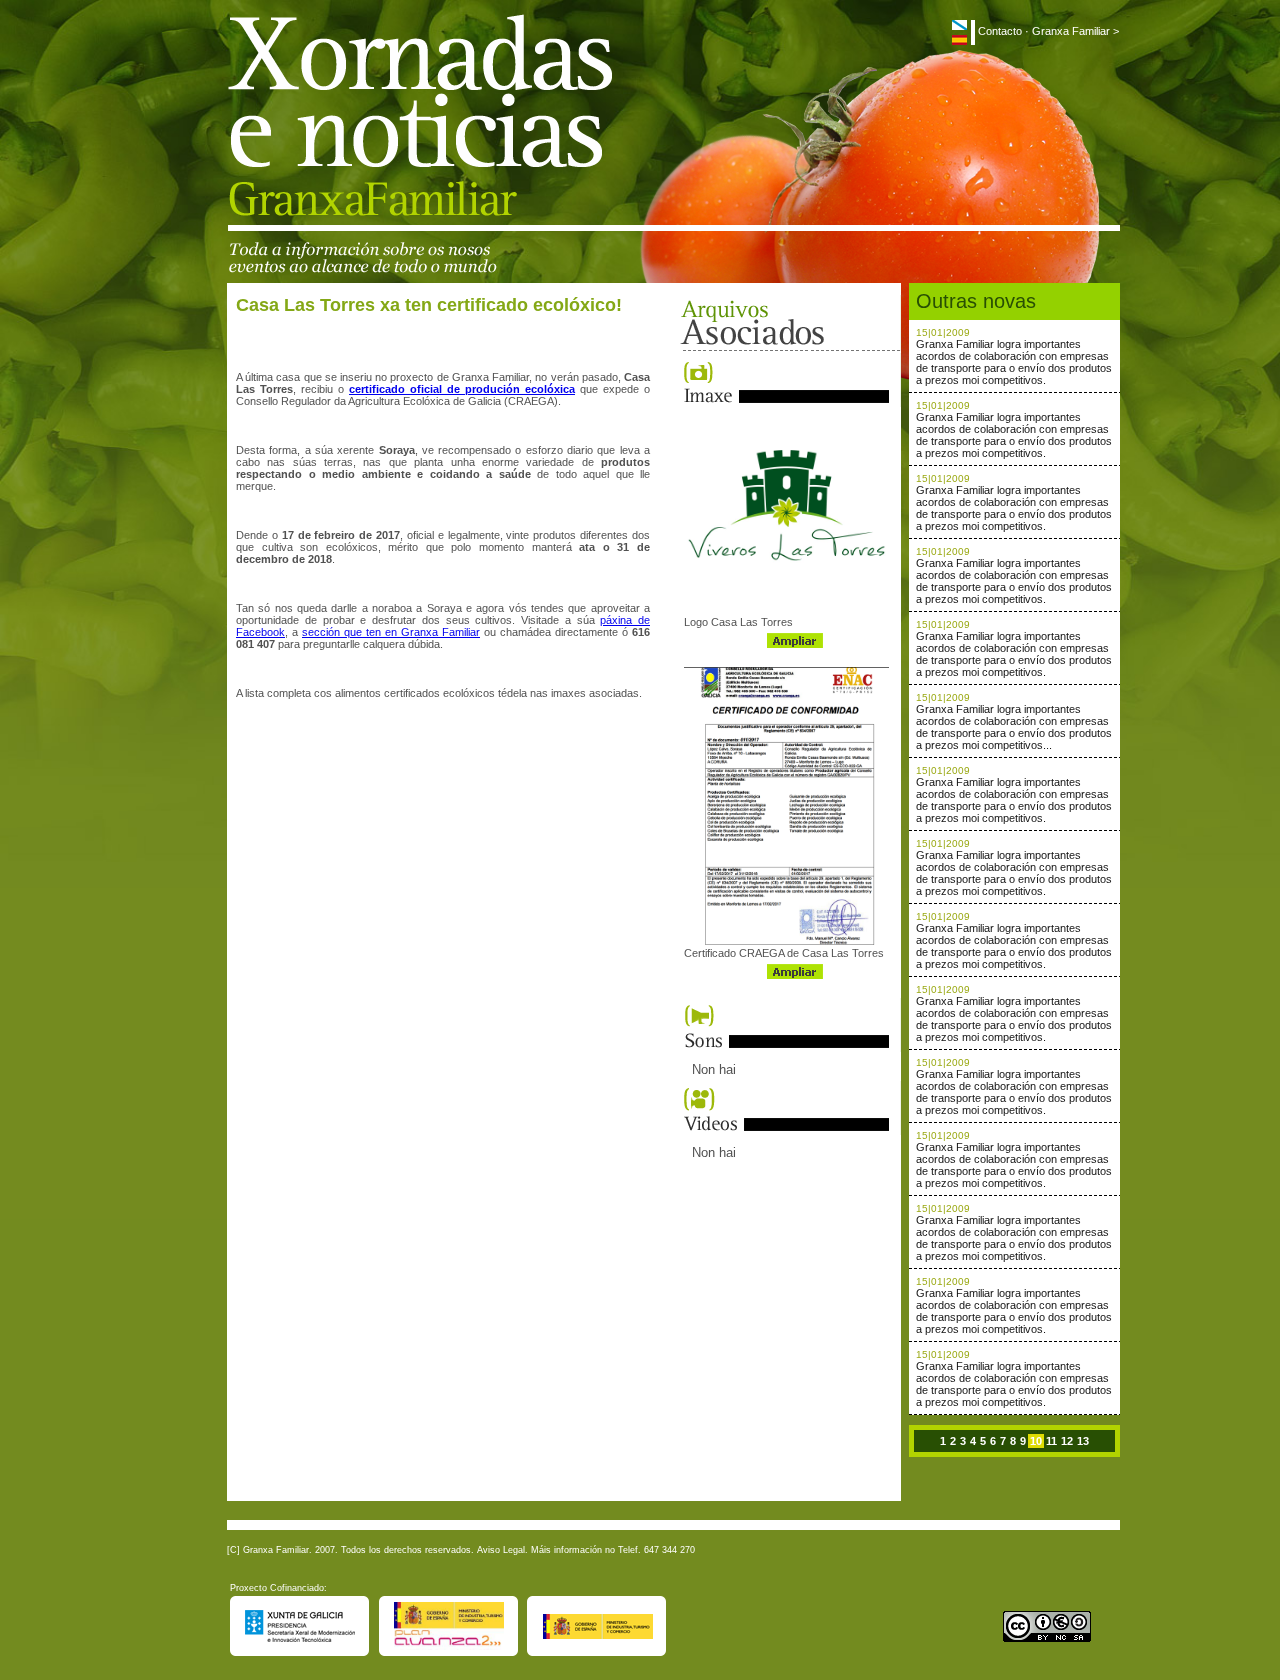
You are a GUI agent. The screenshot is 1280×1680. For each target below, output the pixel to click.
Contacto (1000, 31)
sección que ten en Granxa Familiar (391, 632)
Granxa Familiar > (1075, 31)
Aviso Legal (501, 1550)
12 (1067, 1441)
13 (1083, 1441)
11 (1051, 1441)
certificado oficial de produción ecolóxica (462, 389)
